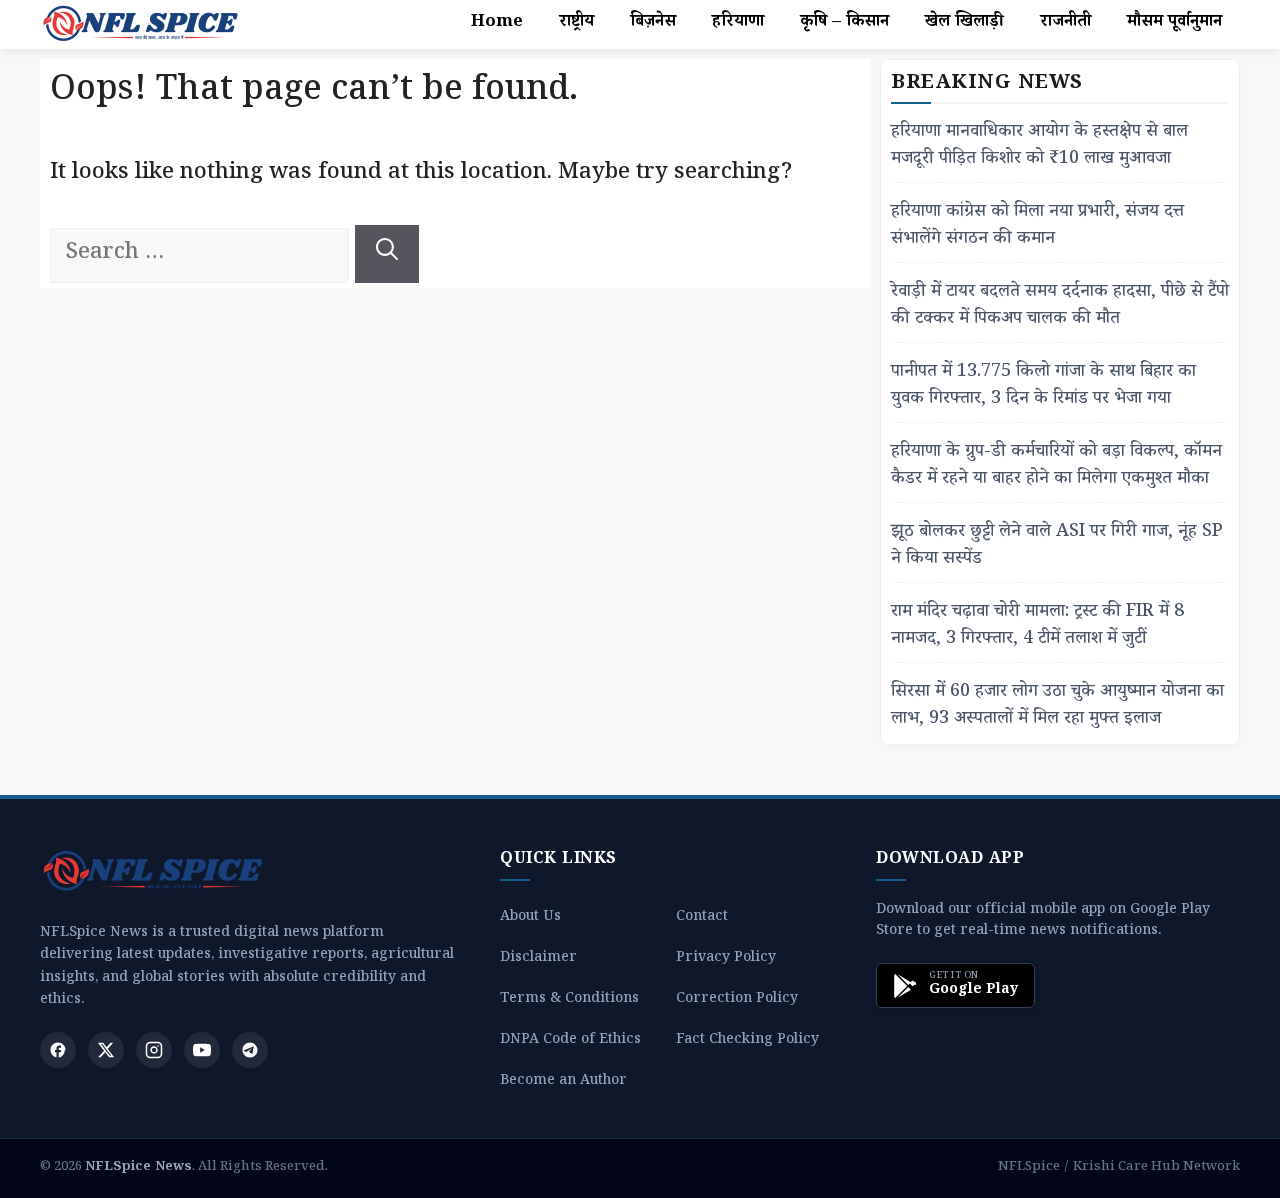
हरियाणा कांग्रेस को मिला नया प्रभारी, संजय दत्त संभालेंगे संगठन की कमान (1037, 227)
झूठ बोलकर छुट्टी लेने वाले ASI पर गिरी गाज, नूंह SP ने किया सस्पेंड (1057, 547)
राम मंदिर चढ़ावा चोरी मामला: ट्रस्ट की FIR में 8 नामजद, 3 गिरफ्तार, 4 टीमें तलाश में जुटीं (1037, 627)
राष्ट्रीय (576, 23)
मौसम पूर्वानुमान (1174, 23)
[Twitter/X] (106, 1050)
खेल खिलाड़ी (964, 23)
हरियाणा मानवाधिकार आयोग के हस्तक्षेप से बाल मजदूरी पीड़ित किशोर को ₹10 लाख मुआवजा (1039, 147)
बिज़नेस (653, 23)
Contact (702, 918)
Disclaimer (538, 959)
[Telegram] (250, 1050)
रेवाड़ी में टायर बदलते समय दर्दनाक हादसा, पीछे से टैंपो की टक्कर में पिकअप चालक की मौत (1060, 307)
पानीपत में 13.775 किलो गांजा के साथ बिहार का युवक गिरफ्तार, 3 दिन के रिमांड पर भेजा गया (1043, 387)
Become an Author (563, 1082)
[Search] (387, 254)
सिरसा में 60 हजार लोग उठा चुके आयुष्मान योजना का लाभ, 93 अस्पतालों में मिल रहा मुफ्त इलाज (1057, 707)
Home (497, 23)
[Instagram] (154, 1050)
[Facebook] (58, 1050)
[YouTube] (202, 1050)
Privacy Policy (726, 959)
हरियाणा (738, 23)
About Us (530, 918)
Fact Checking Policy (747, 1041)
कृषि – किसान (844, 23)
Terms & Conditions (569, 1000)
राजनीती (1065, 23)
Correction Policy (737, 1000)
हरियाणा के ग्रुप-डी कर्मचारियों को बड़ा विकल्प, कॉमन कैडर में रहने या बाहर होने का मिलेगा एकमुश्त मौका (1056, 467)
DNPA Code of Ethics (570, 1041)
